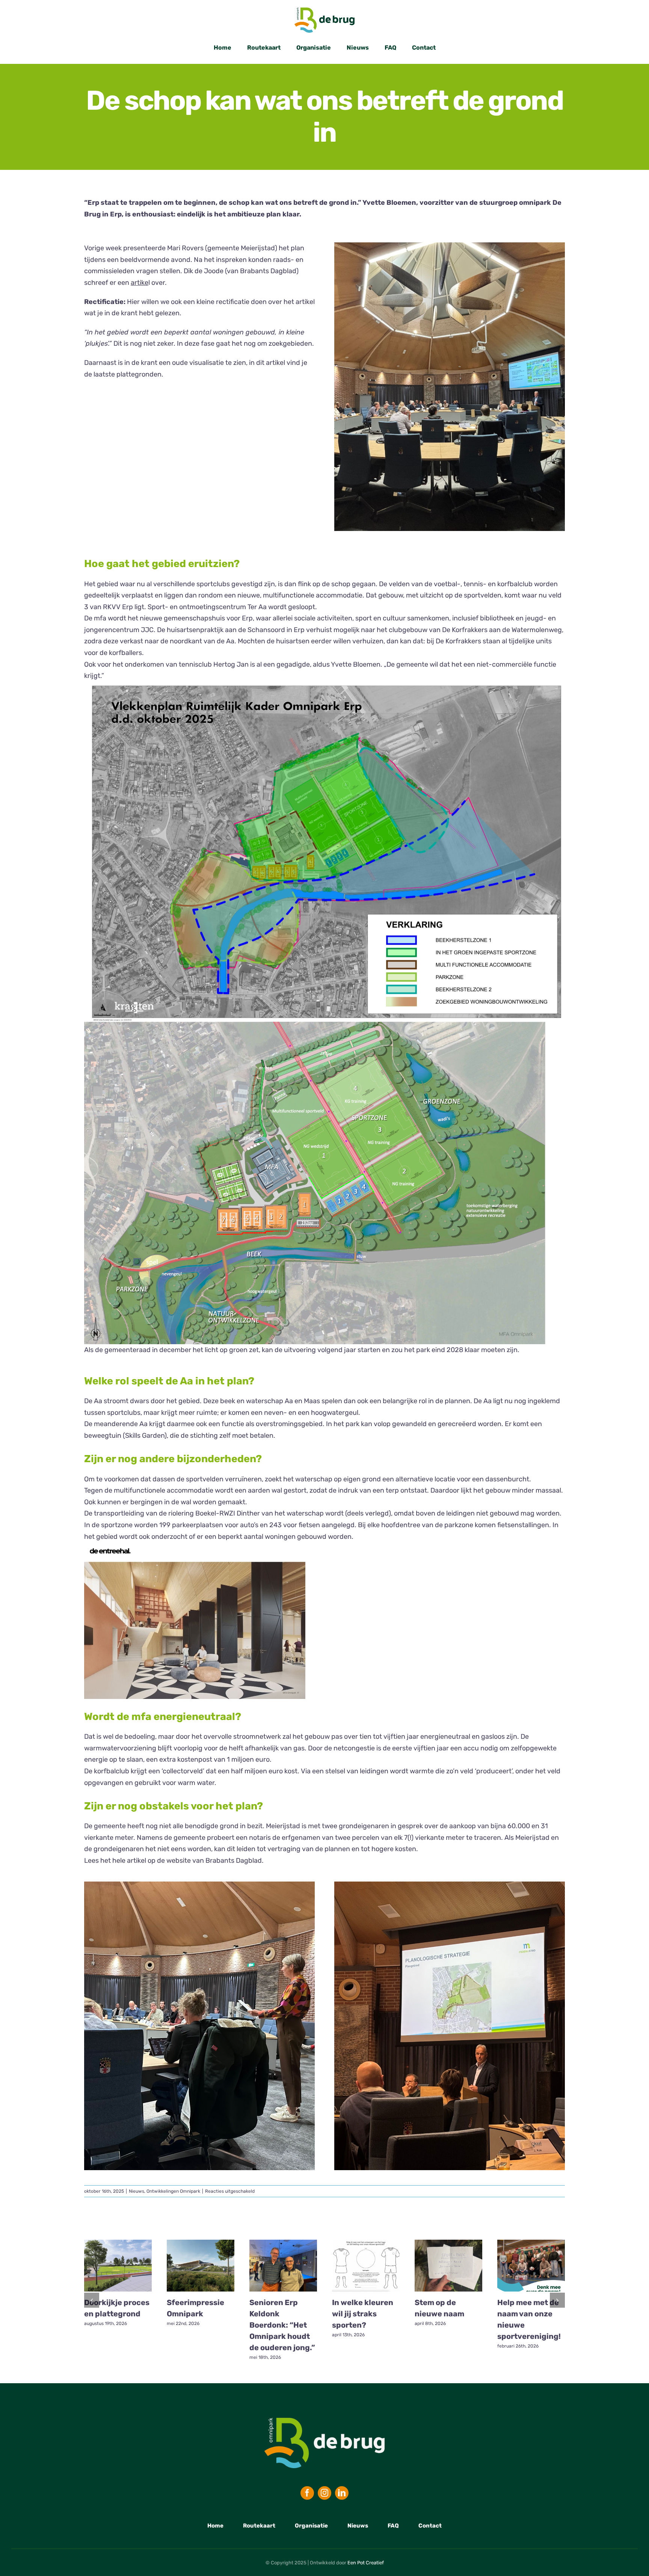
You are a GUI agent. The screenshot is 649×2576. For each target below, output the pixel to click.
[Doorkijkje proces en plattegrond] (118, 2266)
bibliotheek (497, 618)
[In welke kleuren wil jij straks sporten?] (366, 2266)
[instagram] (324, 2493)
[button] (92, 2300)
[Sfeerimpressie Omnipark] (201, 2266)
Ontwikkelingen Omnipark (173, 2191)
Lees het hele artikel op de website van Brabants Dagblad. (175, 1861)
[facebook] (307, 2493)
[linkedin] (342, 2493)
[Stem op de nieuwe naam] (448, 2266)
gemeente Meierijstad (241, 248)
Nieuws (137, 2191)
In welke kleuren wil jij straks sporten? (363, 2314)
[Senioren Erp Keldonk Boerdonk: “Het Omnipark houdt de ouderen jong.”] (283, 2266)
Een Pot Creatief (366, 2563)
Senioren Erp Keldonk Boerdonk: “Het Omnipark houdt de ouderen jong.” (282, 2325)
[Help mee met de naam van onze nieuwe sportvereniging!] (531, 2266)
